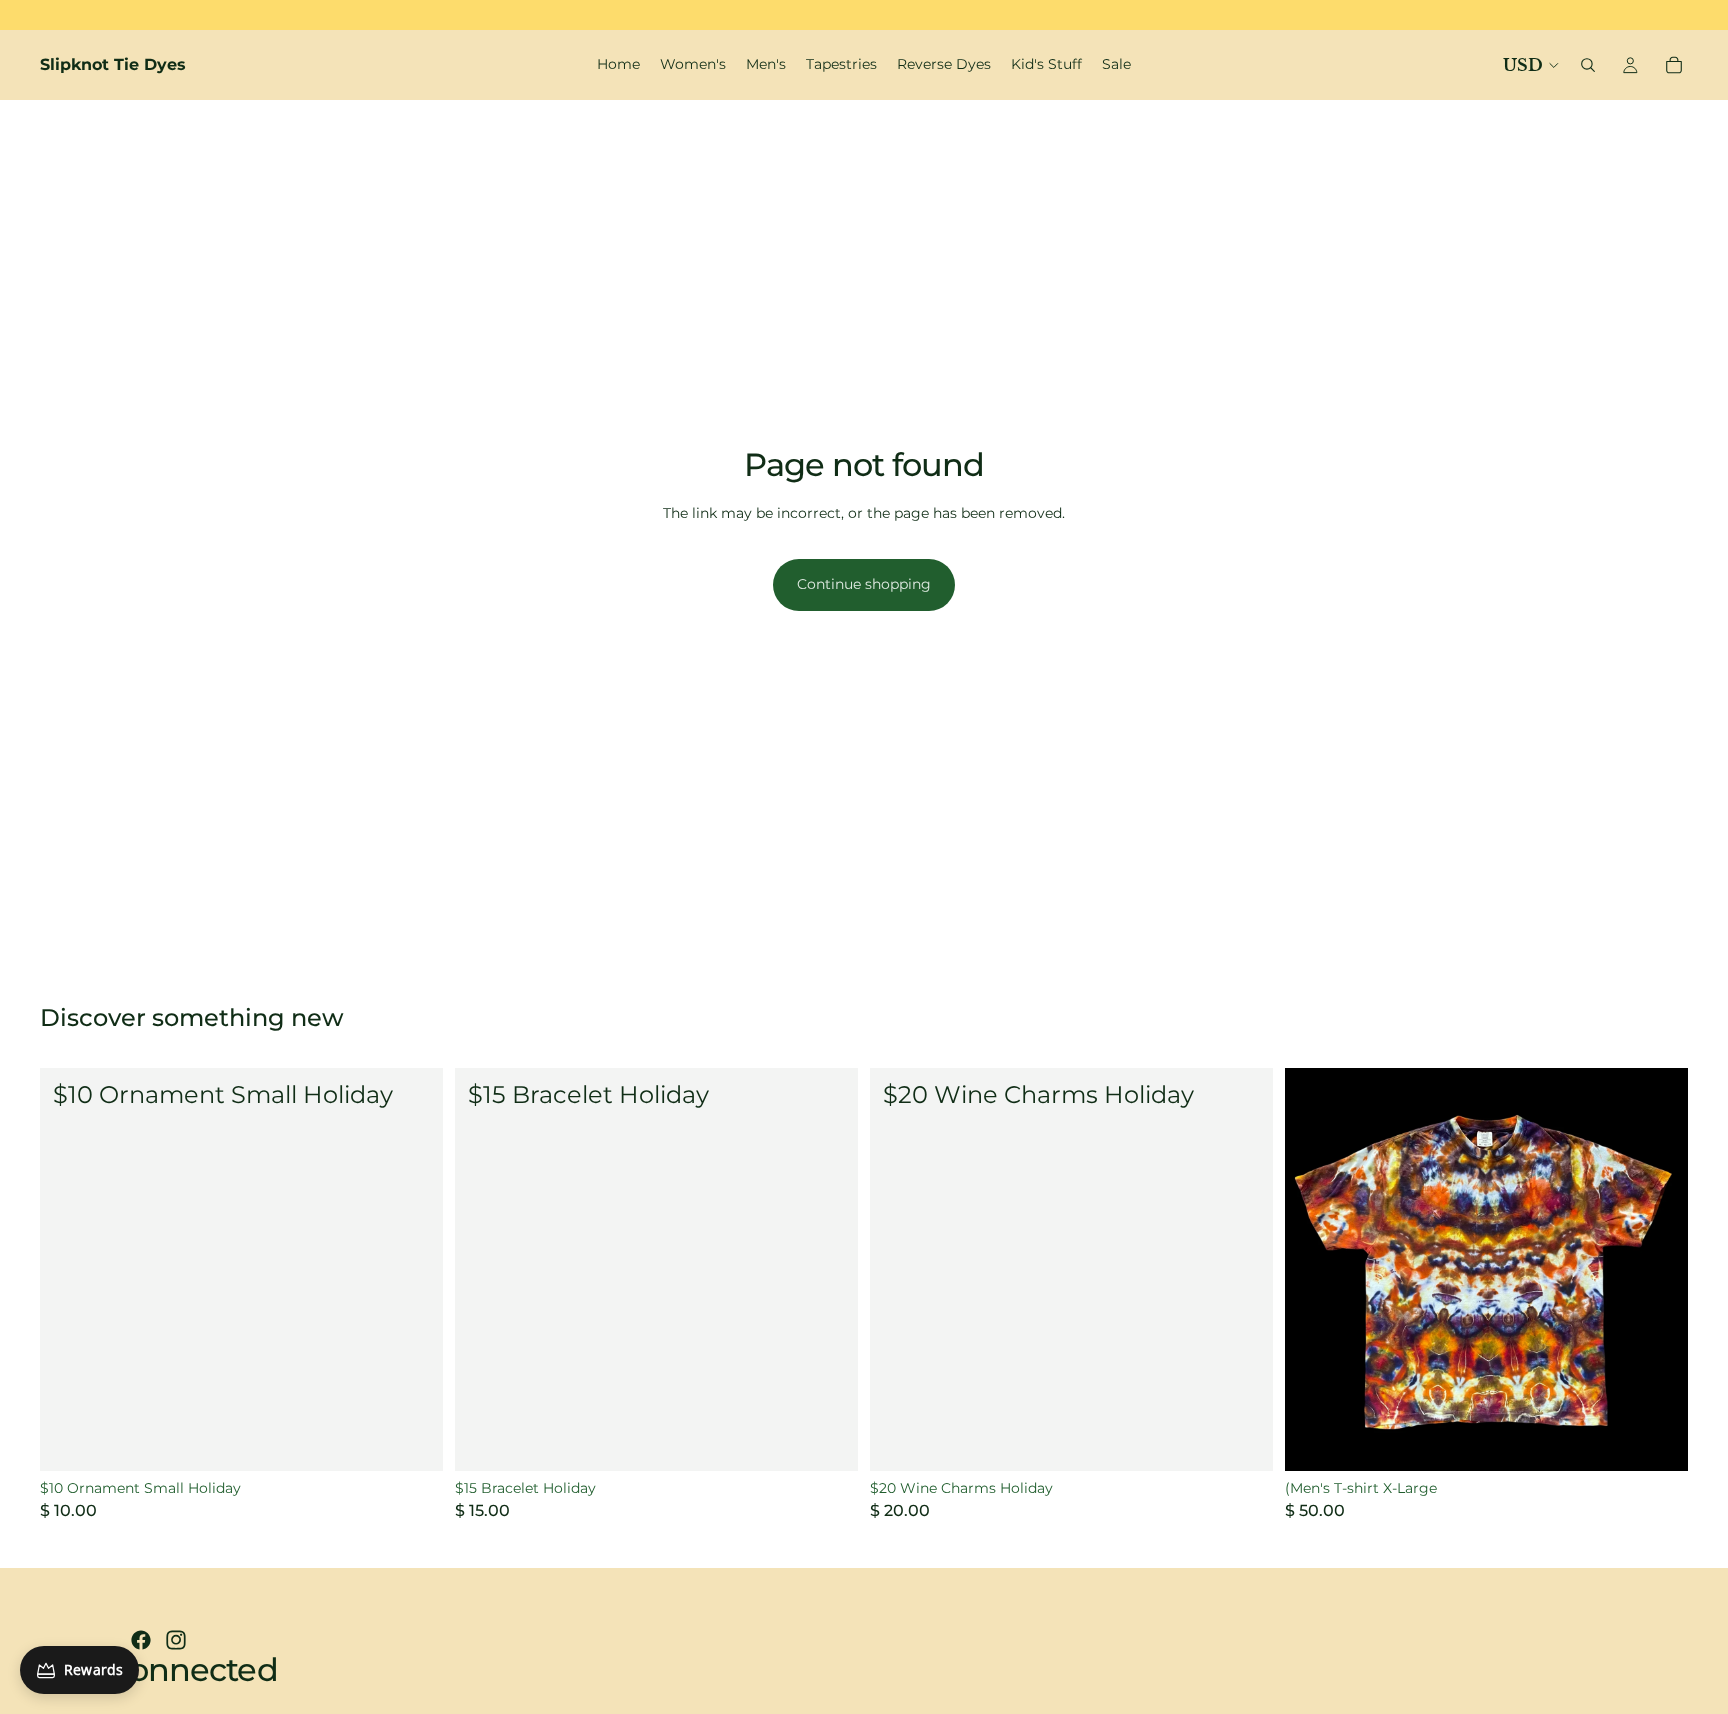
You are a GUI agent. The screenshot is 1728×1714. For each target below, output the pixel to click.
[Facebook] (141, 1640)
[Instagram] (176, 1640)
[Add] (412, 1440)
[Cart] (1674, 65)
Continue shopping (864, 584)
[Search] (1588, 65)
